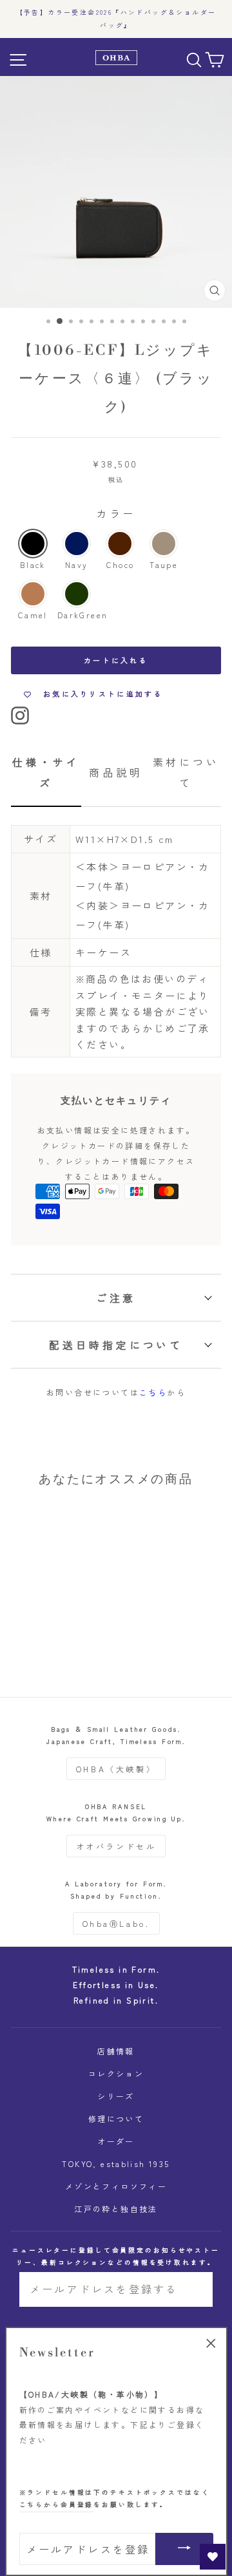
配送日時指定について (116, 1345)
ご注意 (116, 1298)
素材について (186, 772)
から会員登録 (57, 2505)
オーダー (116, 2141)
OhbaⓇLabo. (116, 1923)
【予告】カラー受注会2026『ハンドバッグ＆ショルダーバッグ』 (116, 19)
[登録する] (194, 2289)
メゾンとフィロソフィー (116, 2186)
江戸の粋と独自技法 (116, 2209)
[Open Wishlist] (213, 2557)
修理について (116, 2118)
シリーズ (116, 2096)
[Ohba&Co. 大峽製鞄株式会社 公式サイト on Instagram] (20, 714)
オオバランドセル (116, 1846)
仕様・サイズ (46, 772)
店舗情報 (116, 2051)
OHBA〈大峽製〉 (116, 1769)
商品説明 (116, 772)
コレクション (116, 2073)
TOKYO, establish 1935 (116, 2164)
